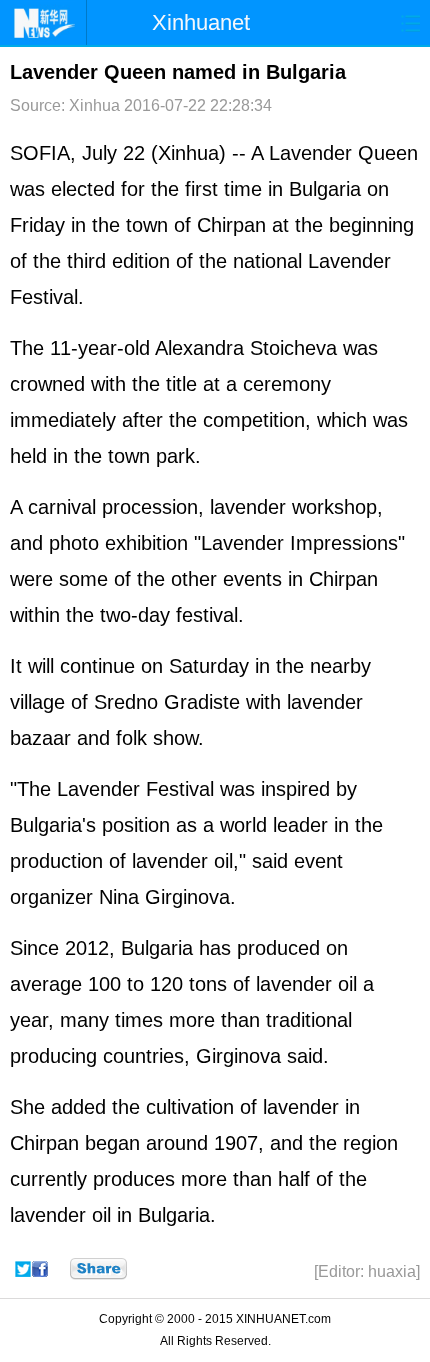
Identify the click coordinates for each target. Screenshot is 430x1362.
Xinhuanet (201, 22)
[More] (98, 1269)
